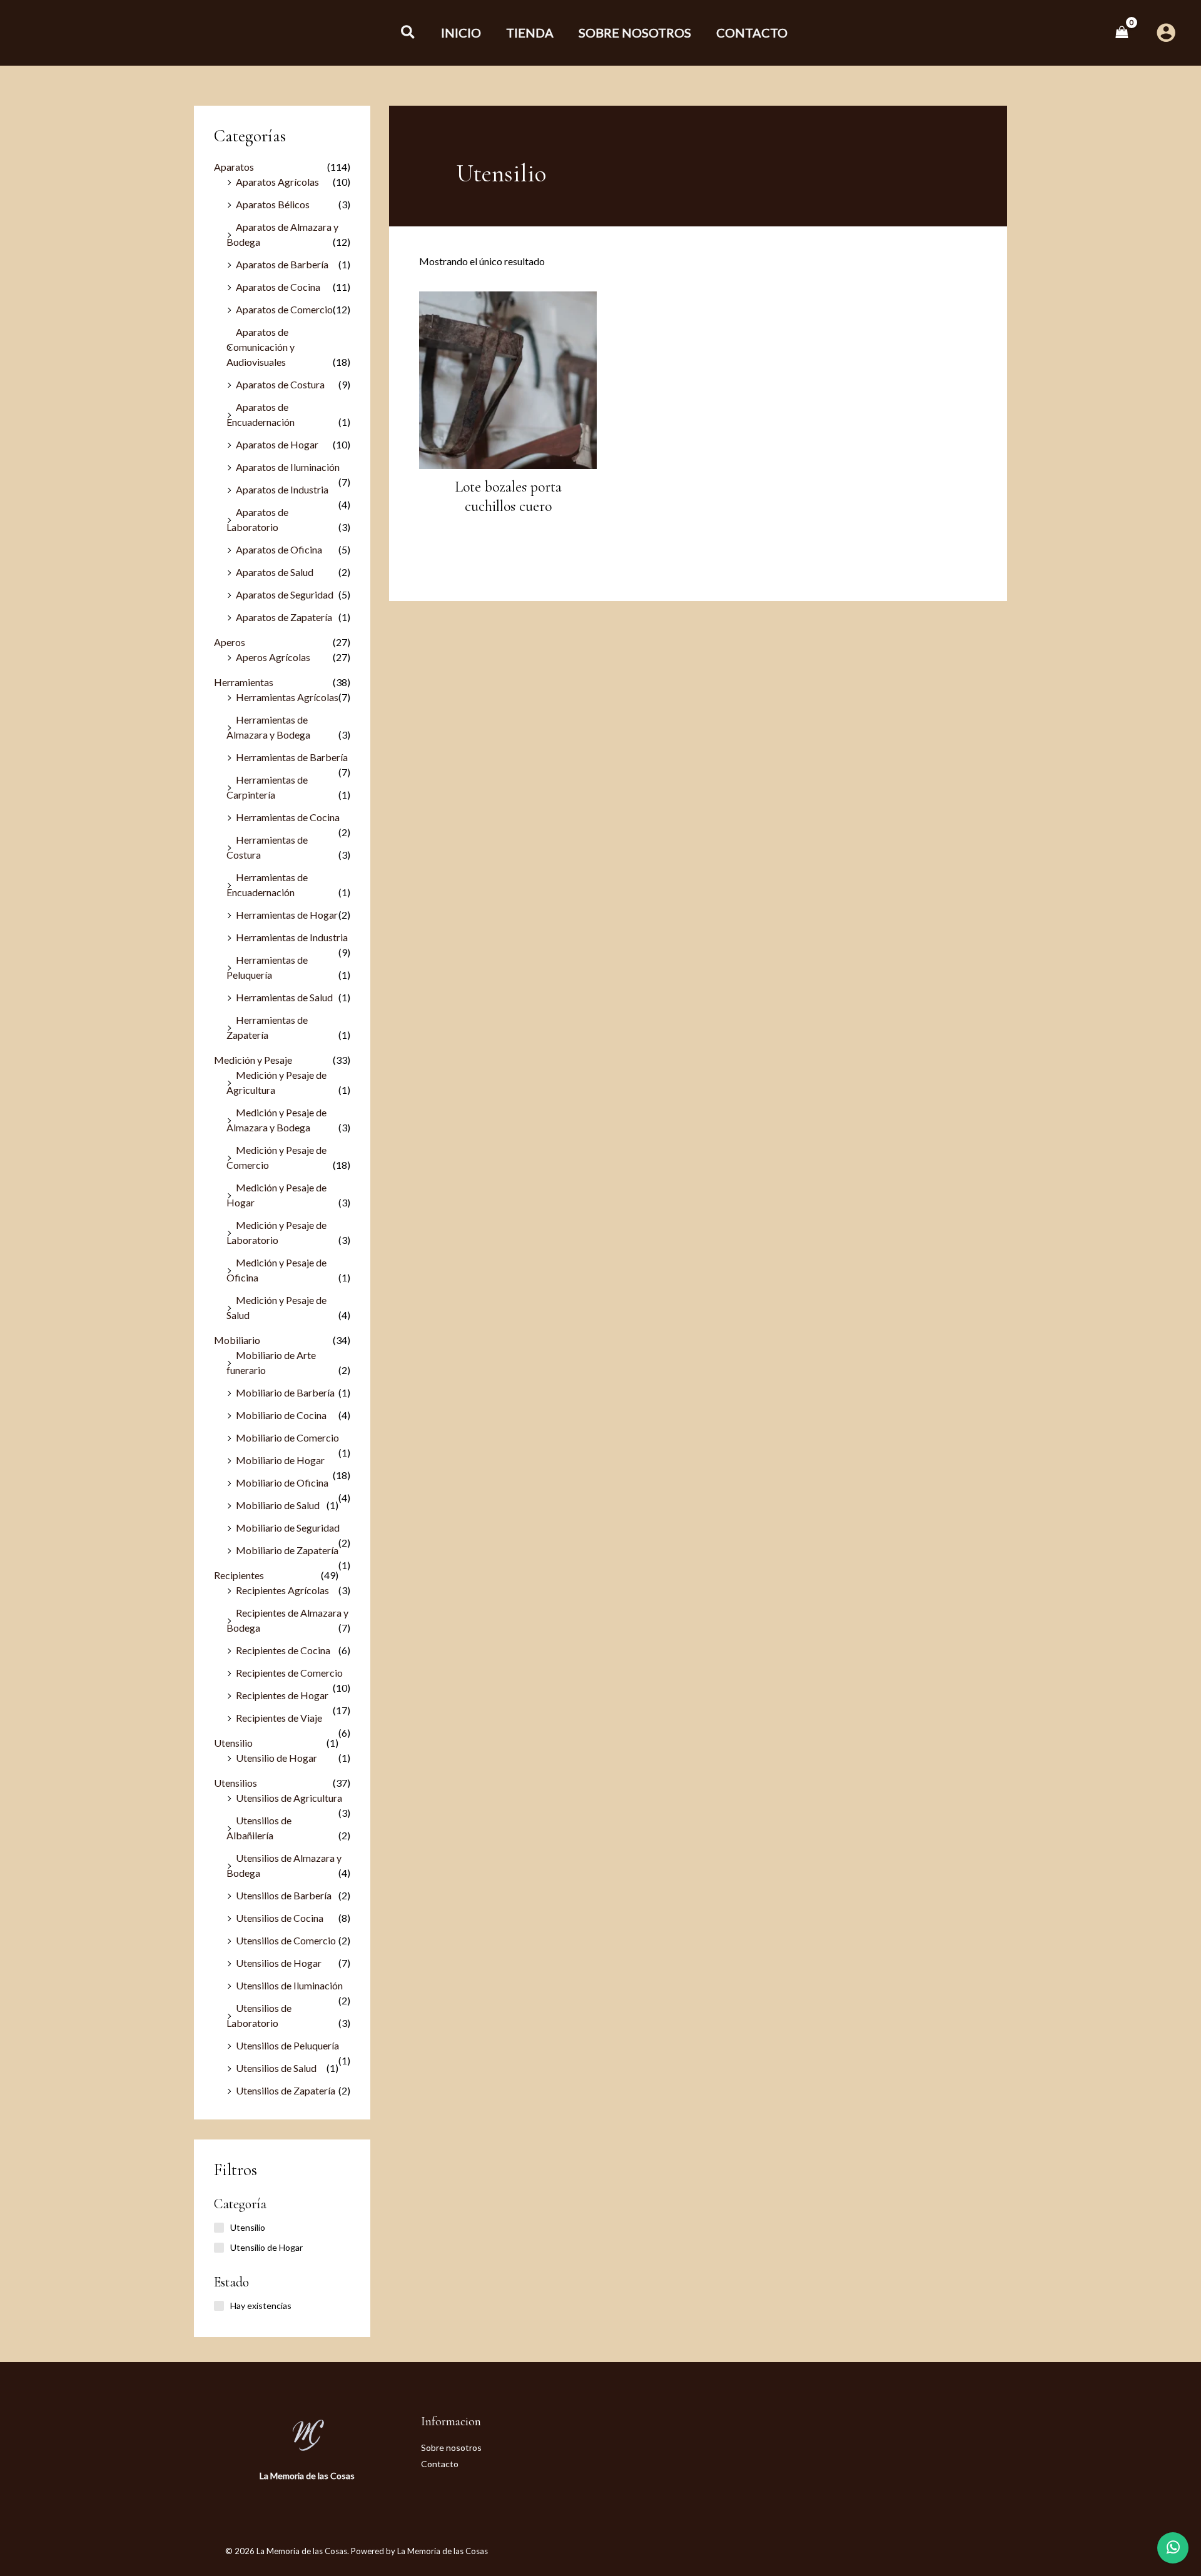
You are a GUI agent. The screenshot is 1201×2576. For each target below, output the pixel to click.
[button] (408, 33)
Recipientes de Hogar (282, 1695)
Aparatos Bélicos (273, 204)
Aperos (230, 642)
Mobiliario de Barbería (285, 1392)
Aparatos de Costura (280, 384)
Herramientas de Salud (284, 997)
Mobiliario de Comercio (287, 1437)
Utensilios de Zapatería (286, 2090)
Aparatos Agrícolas (277, 182)
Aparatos (234, 167)
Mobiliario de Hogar (280, 1460)
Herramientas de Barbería (292, 757)
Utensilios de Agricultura (289, 1798)
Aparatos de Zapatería (284, 617)
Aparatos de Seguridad (285, 594)
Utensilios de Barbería (284, 1895)
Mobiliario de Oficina (282, 1482)
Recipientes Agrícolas (282, 1590)
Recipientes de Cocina (283, 1650)
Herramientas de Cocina (288, 817)
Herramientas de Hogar (287, 915)
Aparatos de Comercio (284, 309)
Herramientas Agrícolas (287, 697)
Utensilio (233, 1743)
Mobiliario (237, 1340)
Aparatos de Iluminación (288, 467)
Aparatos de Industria (282, 489)
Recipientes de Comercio (289, 1673)
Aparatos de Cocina (278, 287)
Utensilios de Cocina (280, 1918)
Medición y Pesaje (253, 1060)
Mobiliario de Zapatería (287, 1550)
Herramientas (244, 682)
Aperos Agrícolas (273, 657)
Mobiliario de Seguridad (288, 1528)
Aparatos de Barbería (282, 264)
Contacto (440, 2464)
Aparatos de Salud (275, 572)
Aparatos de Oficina (279, 549)
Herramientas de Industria (292, 937)
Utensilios (236, 1783)
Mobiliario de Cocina (281, 1415)
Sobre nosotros (451, 2447)
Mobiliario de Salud (278, 1505)
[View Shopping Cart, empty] (1122, 32)
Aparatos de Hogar (277, 444)
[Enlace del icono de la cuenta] (1166, 33)
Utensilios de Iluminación (289, 1985)
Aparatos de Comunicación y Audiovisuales (261, 347)
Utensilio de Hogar (276, 1758)
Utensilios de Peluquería (287, 2045)
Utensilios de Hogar (279, 1963)
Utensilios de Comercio (286, 1940)
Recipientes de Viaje (279, 1718)
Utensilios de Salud (276, 2068)
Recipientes (239, 1575)
